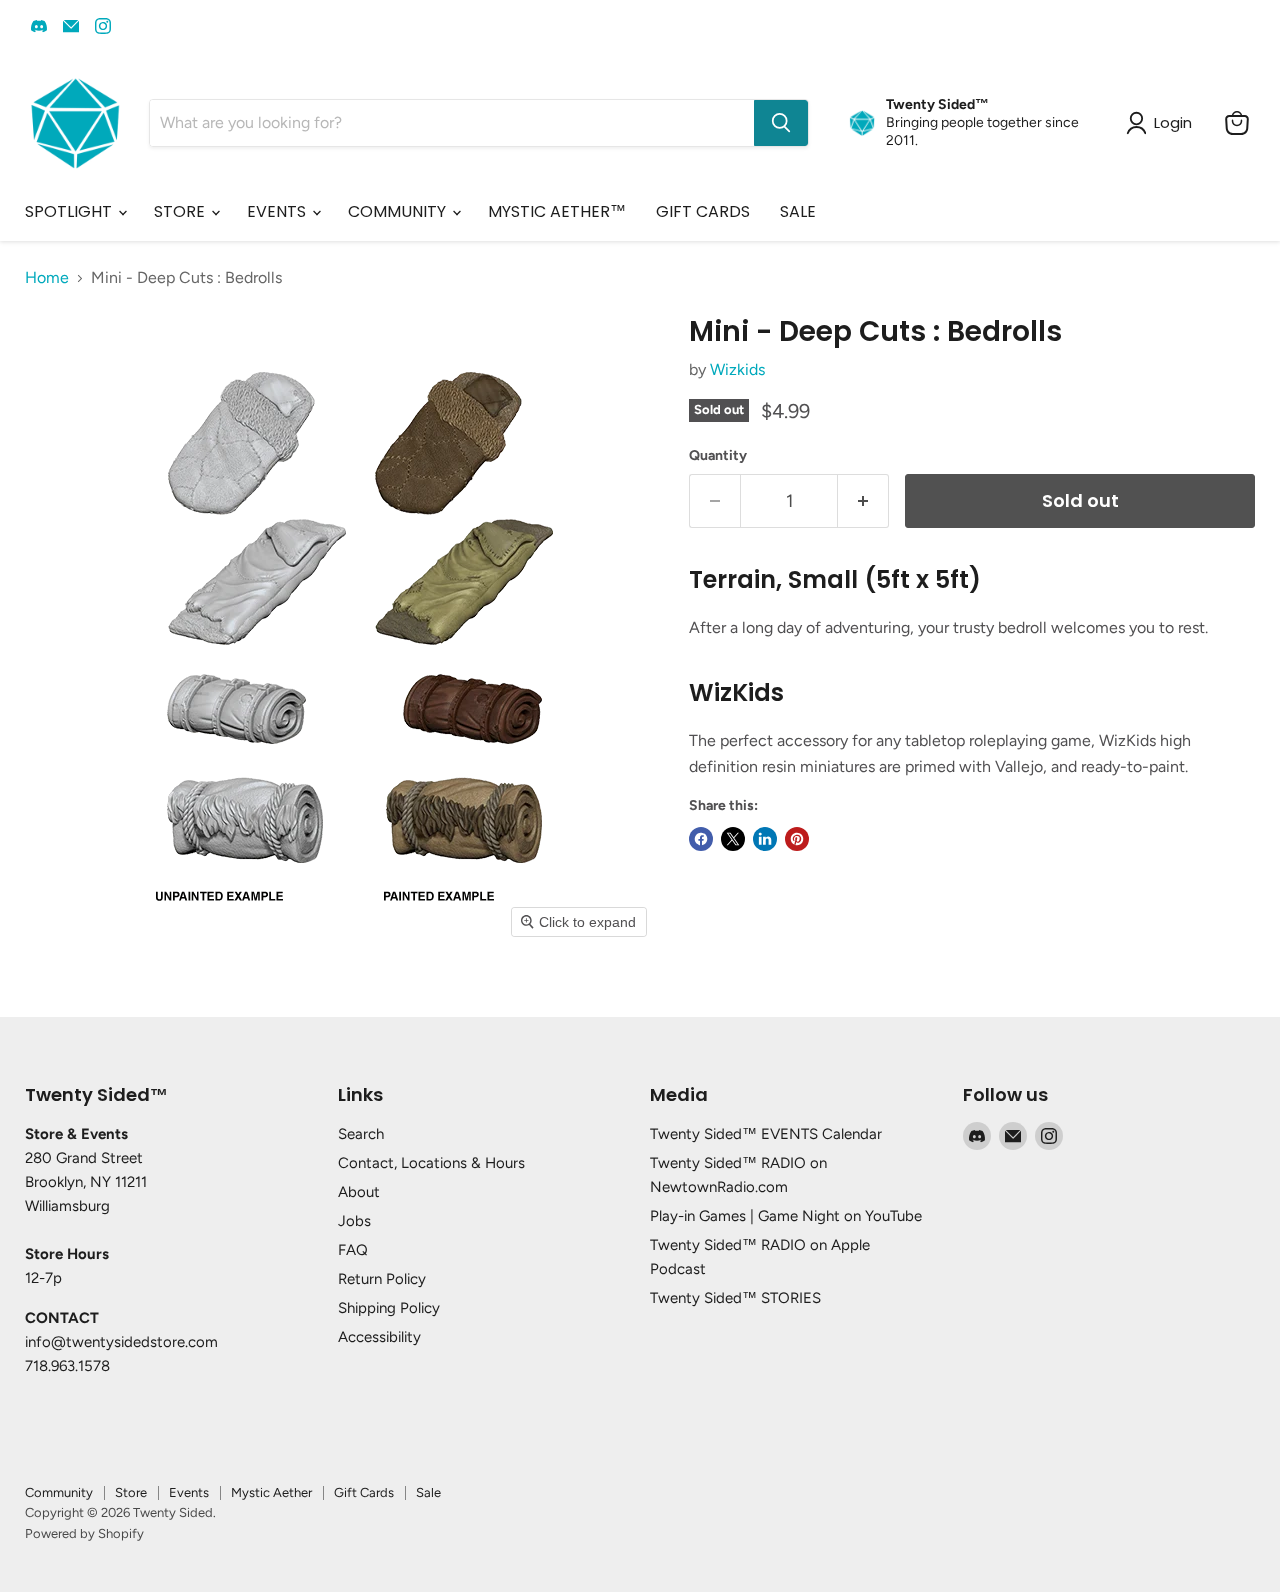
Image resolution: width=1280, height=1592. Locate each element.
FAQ (353, 1250)
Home (47, 278)
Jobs (354, 1221)
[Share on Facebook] (701, 839)
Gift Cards (364, 1492)
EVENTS (278, 211)
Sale (428, 1492)
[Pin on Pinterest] (797, 839)
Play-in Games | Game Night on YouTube (786, 1216)
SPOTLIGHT (70, 211)
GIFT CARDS (703, 211)
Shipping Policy (389, 1308)
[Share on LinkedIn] (765, 839)
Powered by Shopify (84, 1533)
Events (189, 1492)
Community (59, 1492)
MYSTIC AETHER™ (557, 211)
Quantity (718, 456)
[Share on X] (733, 839)
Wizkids (737, 369)
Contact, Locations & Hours (431, 1163)
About (359, 1192)
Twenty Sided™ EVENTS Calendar (766, 1134)
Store (131, 1492)
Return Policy (382, 1279)
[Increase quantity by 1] (863, 501)
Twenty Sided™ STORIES (735, 1298)
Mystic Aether (271, 1492)
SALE (798, 211)
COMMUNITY (399, 211)
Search (361, 1134)
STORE (181, 211)
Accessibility (379, 1337)
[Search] (781, 123)
